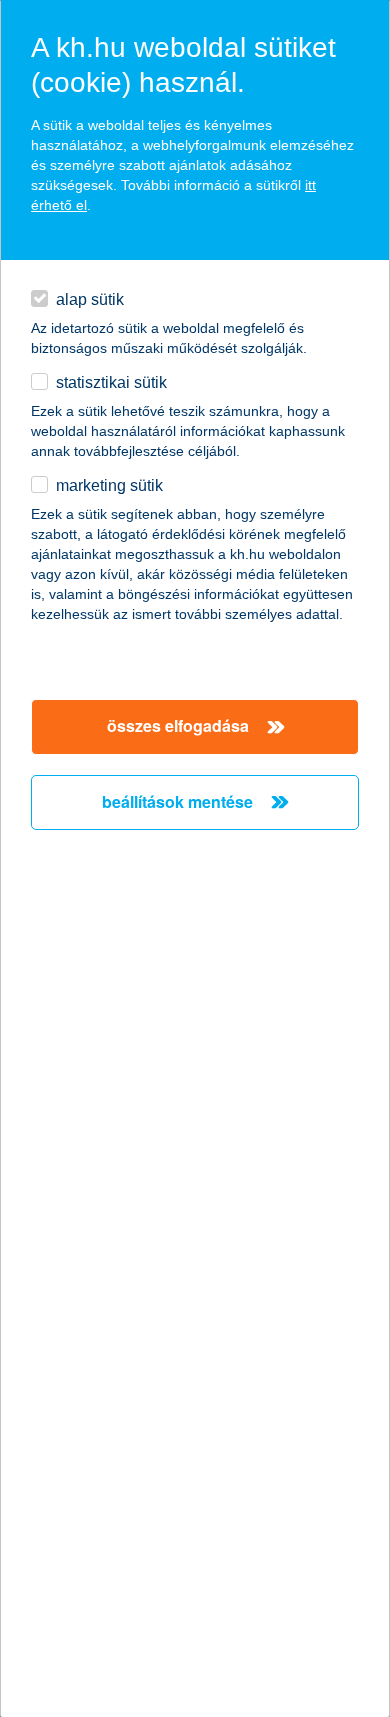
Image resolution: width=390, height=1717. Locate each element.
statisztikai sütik (111, 382)
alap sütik (90, 299)
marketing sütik (109, 485)
